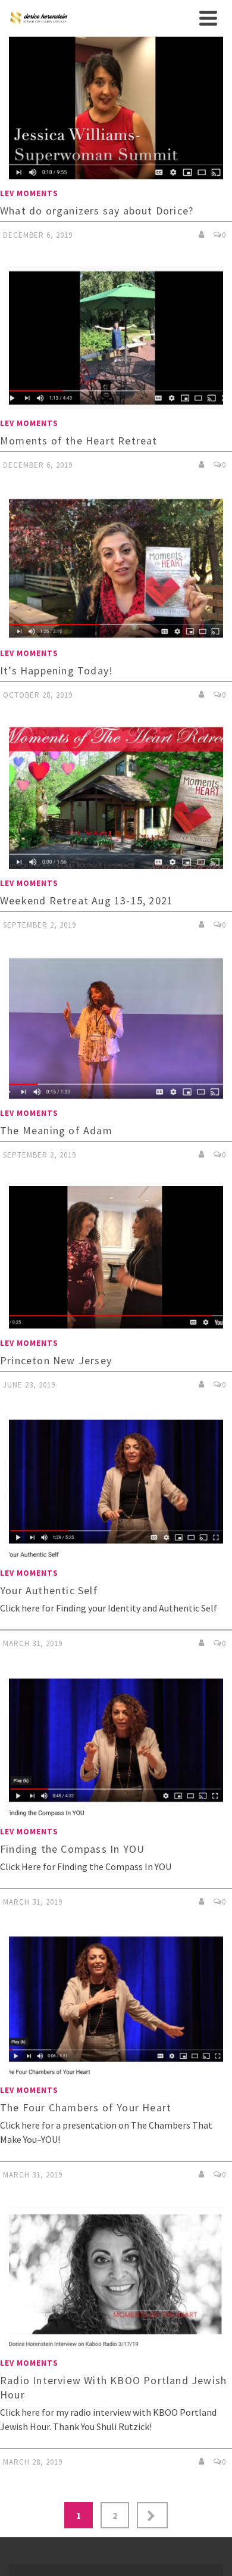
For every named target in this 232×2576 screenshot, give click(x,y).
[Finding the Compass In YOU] (116, 1746)
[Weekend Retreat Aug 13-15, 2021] (116, 798)
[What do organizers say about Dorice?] (116, 108)
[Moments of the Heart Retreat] (116, 338)
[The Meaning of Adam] (116, 1028)
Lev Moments (29, 193)
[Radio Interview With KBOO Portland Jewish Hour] (116, 2278)
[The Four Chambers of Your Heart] (116, 2005)
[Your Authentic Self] (116, 1488)
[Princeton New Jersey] (116, 1258)
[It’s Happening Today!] (116, 568)
